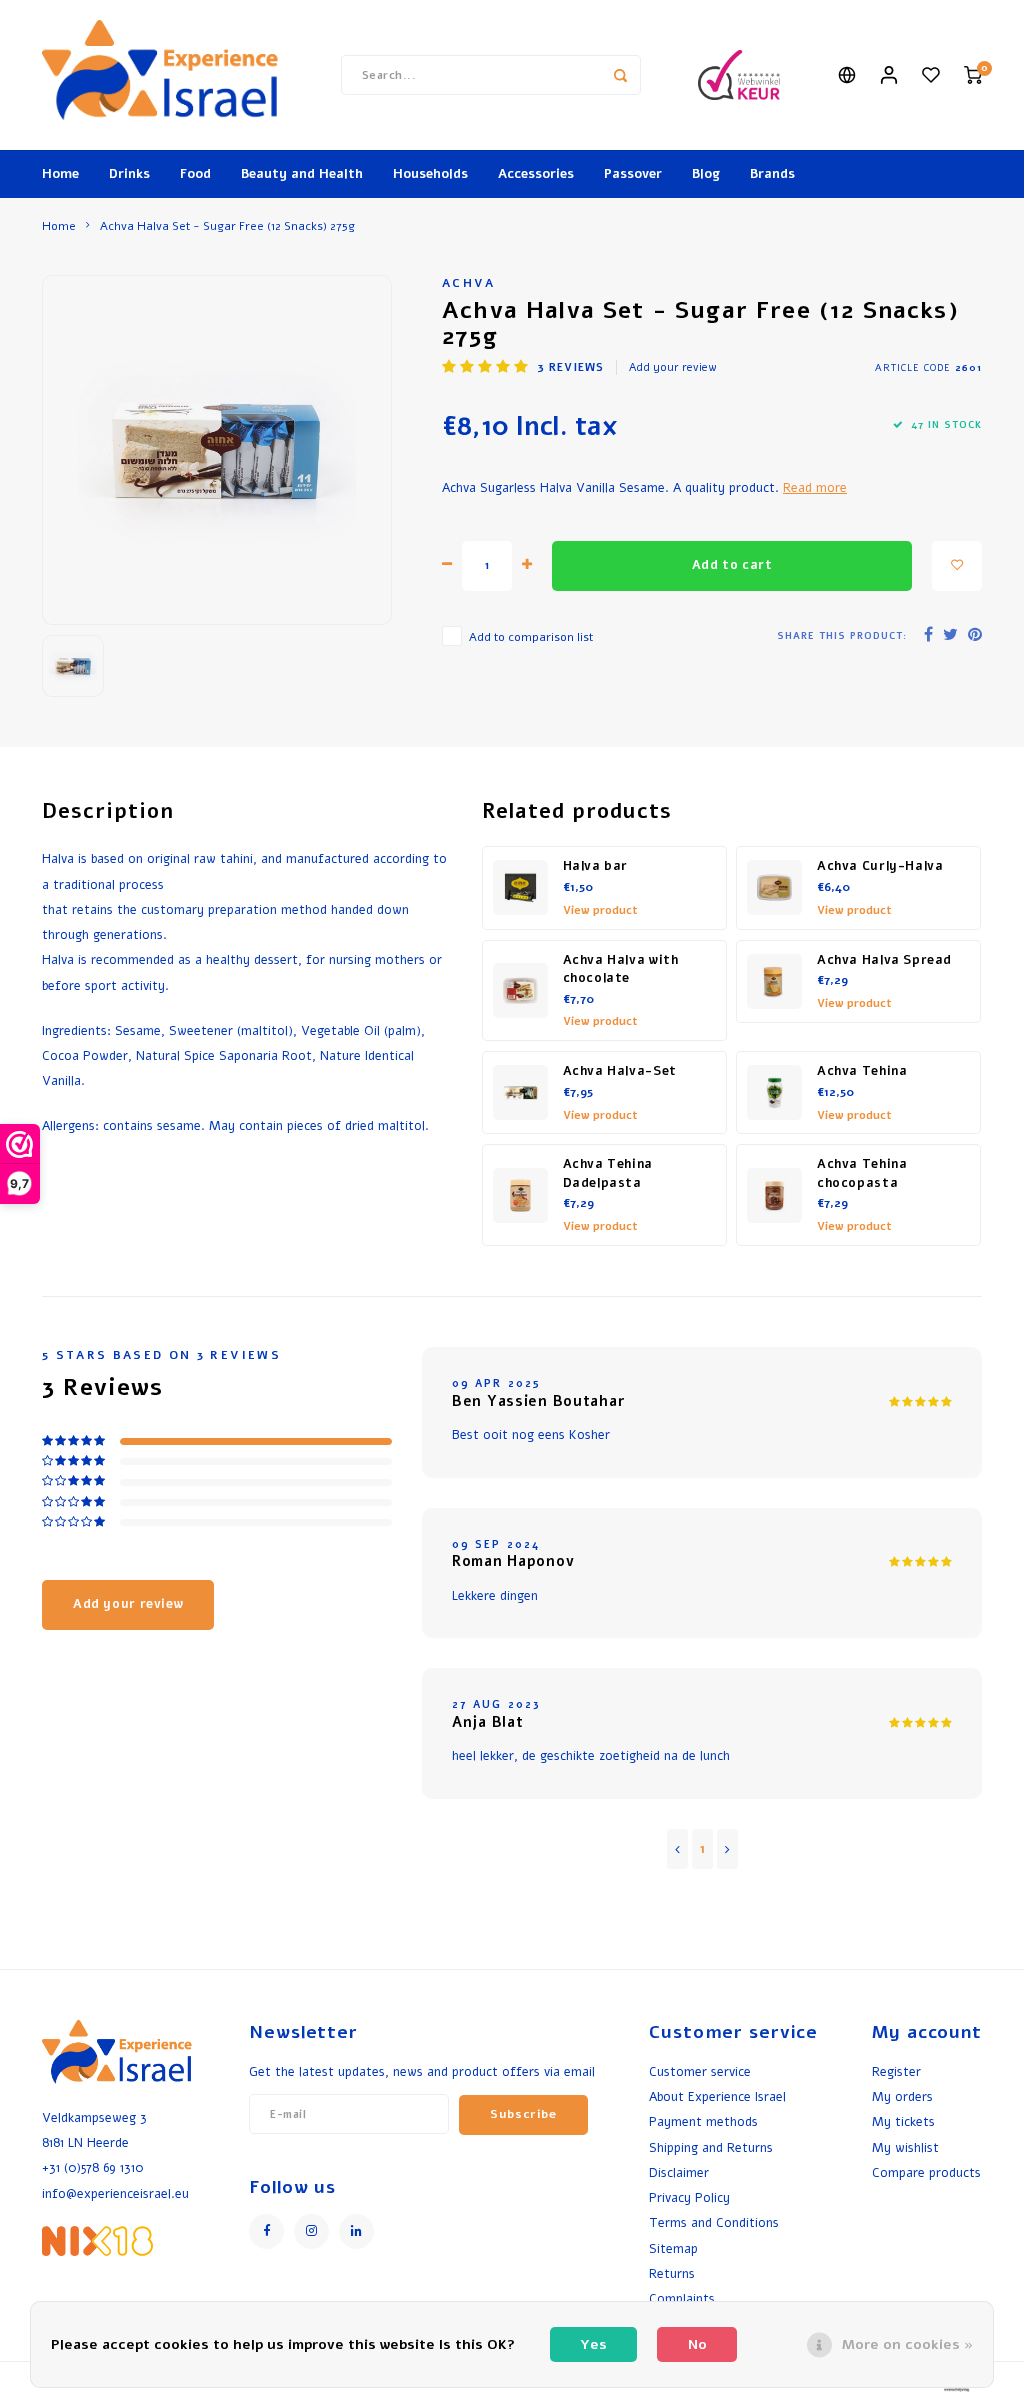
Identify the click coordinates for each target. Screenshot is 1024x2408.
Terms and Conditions (714, 2222)
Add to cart (732, 565)
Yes (593, 2344)
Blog (706, 174)
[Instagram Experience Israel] (311, 2231)
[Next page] (727, 1849)
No (697, 2344)
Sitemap (673, 2248)
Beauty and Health (302, 174)
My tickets (903, 2121)
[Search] (621, 75)
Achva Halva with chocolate (621, 969)
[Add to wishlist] (957, 566)
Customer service (700, 2071)
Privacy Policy (689, 2197)
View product (600, 910)
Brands (772, 174)
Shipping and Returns (711, 2147)
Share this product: (842, 635)
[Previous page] (677, 1849)
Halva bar (596, 866)
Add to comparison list (531, 637)
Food (195, 174)
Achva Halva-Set (620, 1071)
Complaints (682, 2298)
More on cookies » (907, 2344)
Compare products (926, 2172)
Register (896, 2071)
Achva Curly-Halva (880, 866)
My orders (902, 2096)
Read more (815, 487)
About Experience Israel (717, 2096)
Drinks (129, 174)
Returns (672, 2273)
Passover (633, 174)
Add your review (673, 367)
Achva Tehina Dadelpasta (608, 1173)
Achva (469, 283)
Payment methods (703, 2121)
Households (430, 174)
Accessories (536, 174)
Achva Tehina (862, 1071)
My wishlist (905, 2147)
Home (60, 174)
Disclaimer (679, 2172)
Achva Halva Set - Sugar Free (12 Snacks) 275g (227, 226)
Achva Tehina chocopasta (862, 1173)
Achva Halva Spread (884, 960)
